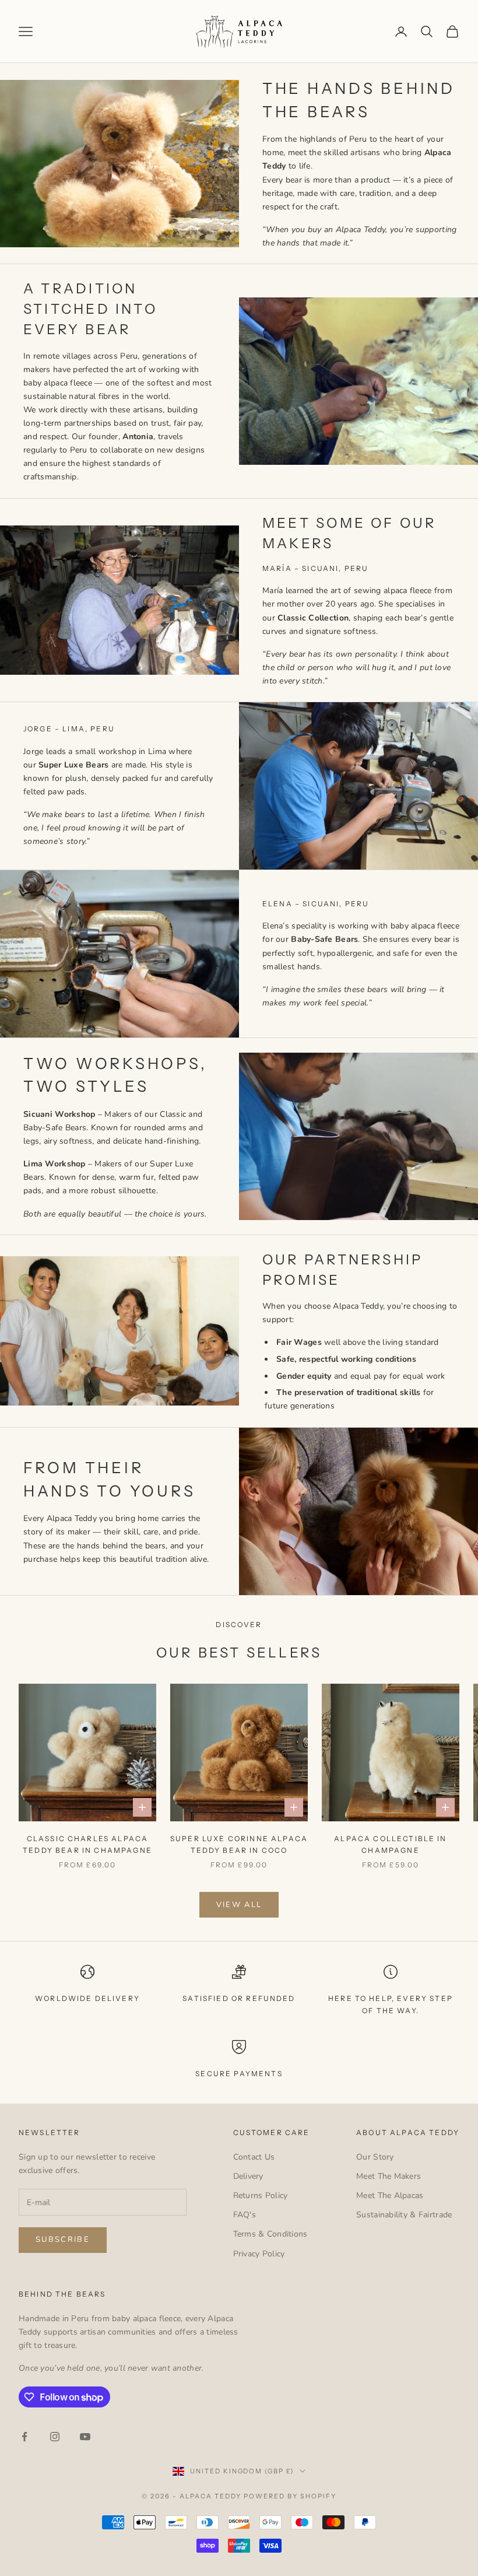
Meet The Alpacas (390, 2195)
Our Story (375, 2157)
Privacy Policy (259, 2254)
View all (239, 1905)
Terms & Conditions (270, 2234)
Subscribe (63, 2239)
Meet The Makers (389, 2176)
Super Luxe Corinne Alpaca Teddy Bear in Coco (239, 1844)
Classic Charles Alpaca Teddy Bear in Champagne (87, 1844)
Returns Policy (261, 2195)
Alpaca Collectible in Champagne (390, 1844)
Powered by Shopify (290, 2496)
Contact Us (254, 2157)
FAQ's (245, 2215)
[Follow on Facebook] (24, 2437)
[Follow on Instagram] (55, 2437)
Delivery (248, 2176)
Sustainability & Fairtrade (404, 2215)
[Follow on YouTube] (85, 2437)
